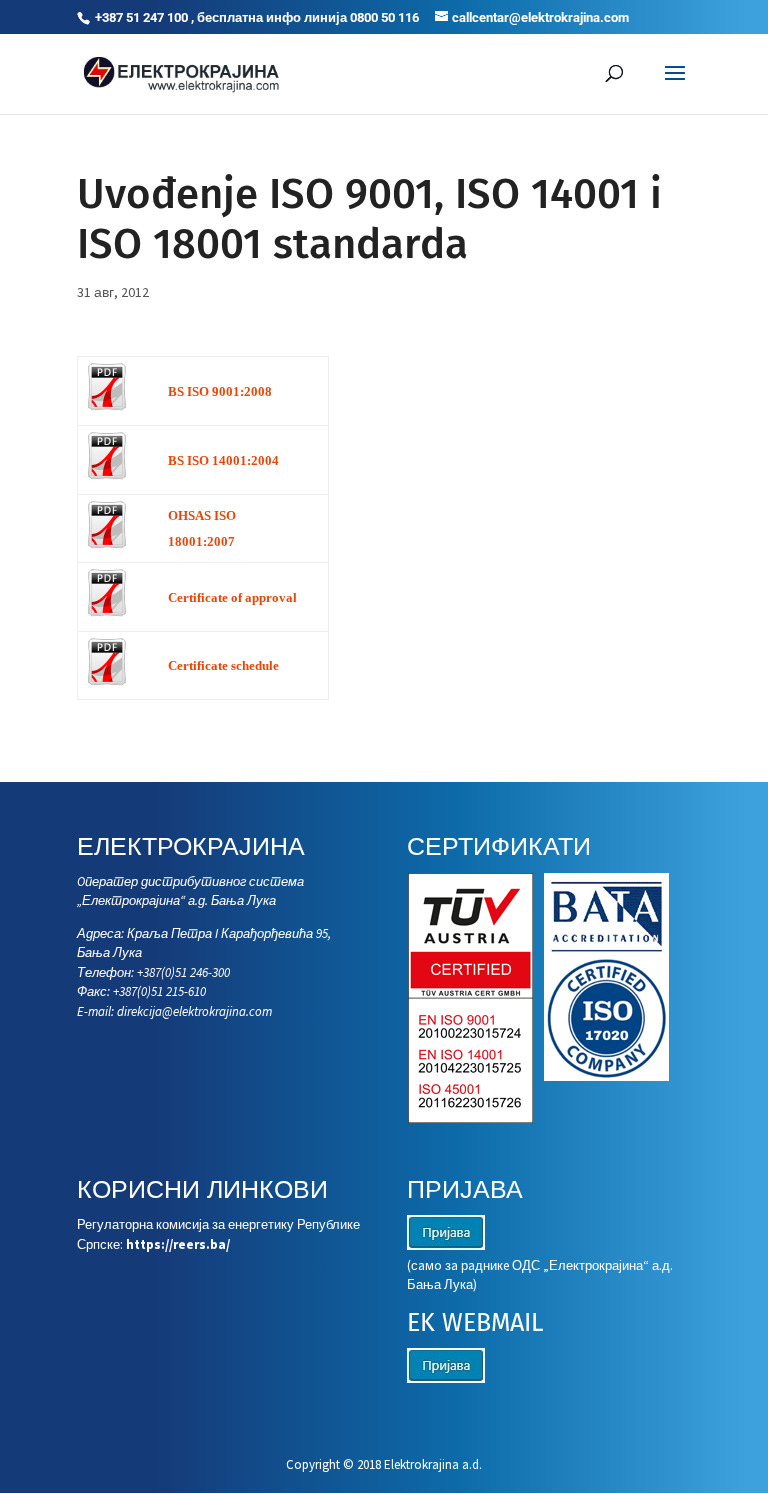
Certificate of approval (232, 597)
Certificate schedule (223, 665)
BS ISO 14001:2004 (223, 460)
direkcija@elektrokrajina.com (194, 1011)
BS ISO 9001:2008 (220, 391)
